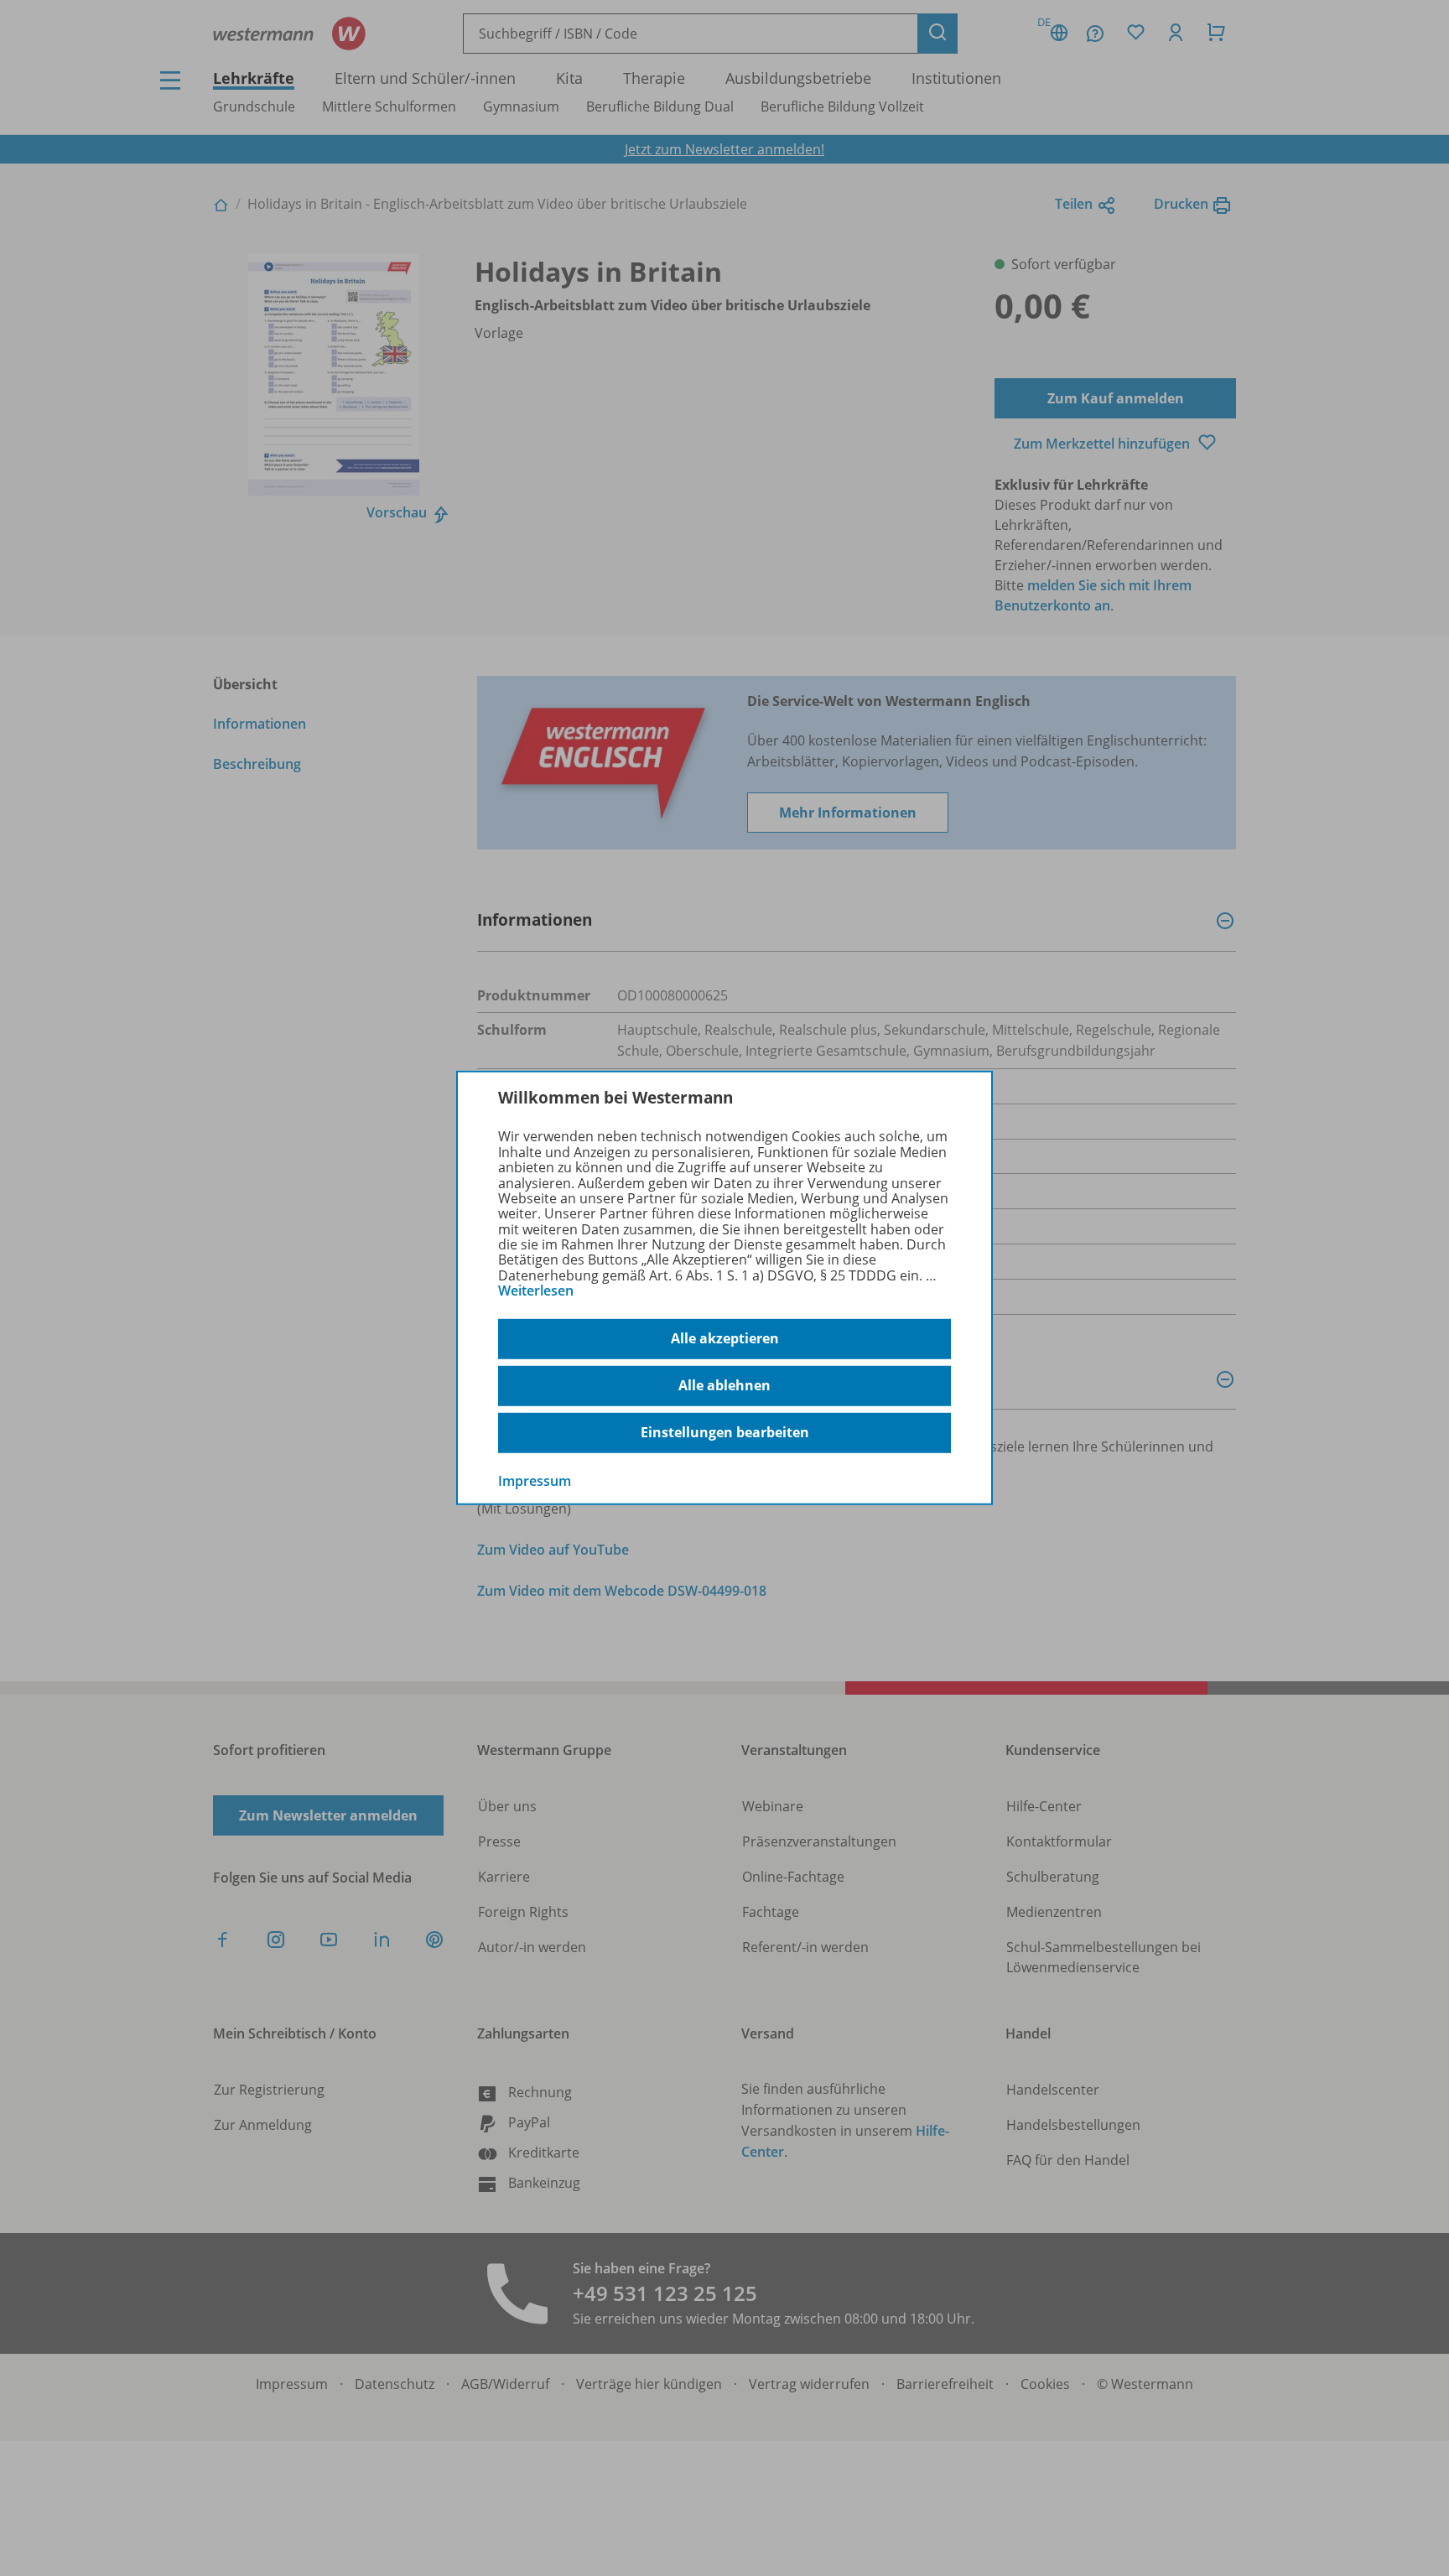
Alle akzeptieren (725, 1338)
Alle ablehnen (724, 1385)
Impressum (535, 1480)
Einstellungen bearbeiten (725, 1432)
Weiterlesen (536, 1291)
